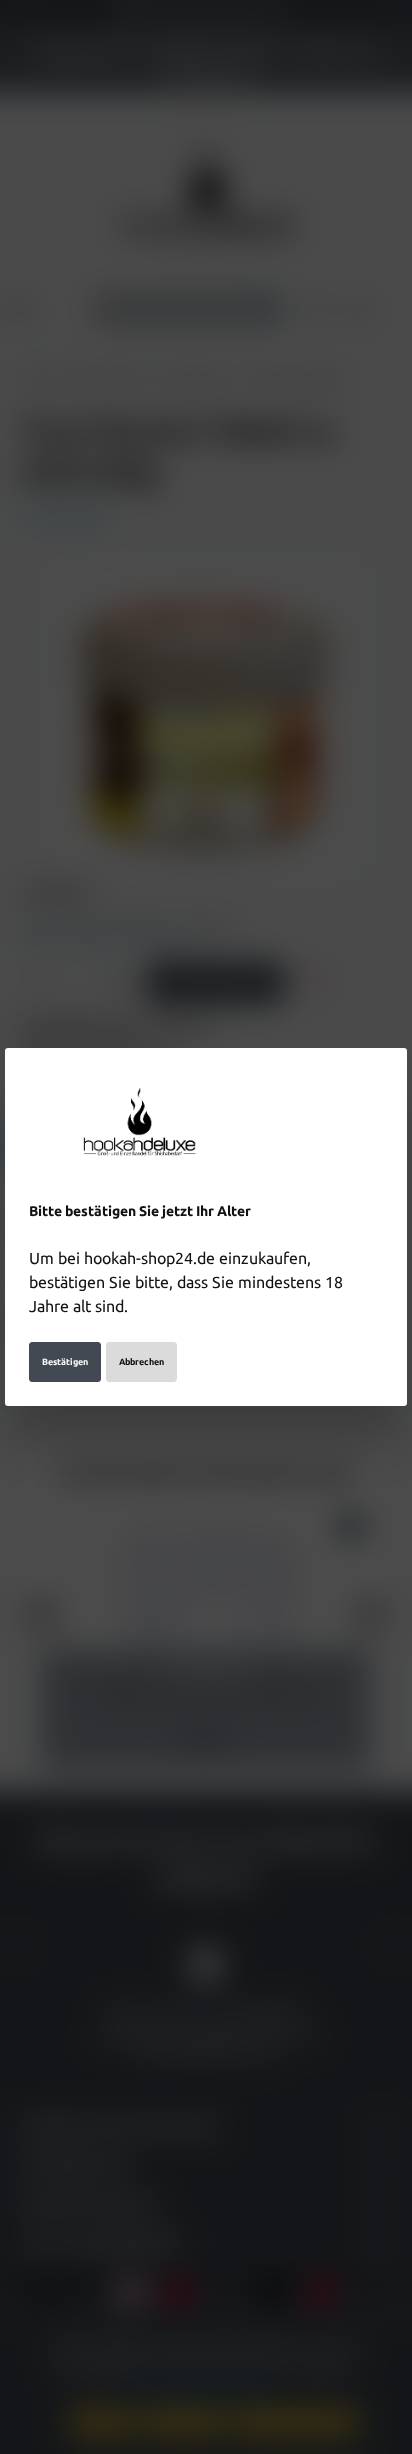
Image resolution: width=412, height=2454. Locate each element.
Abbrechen (141, 1362)
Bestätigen (65, 1362)
